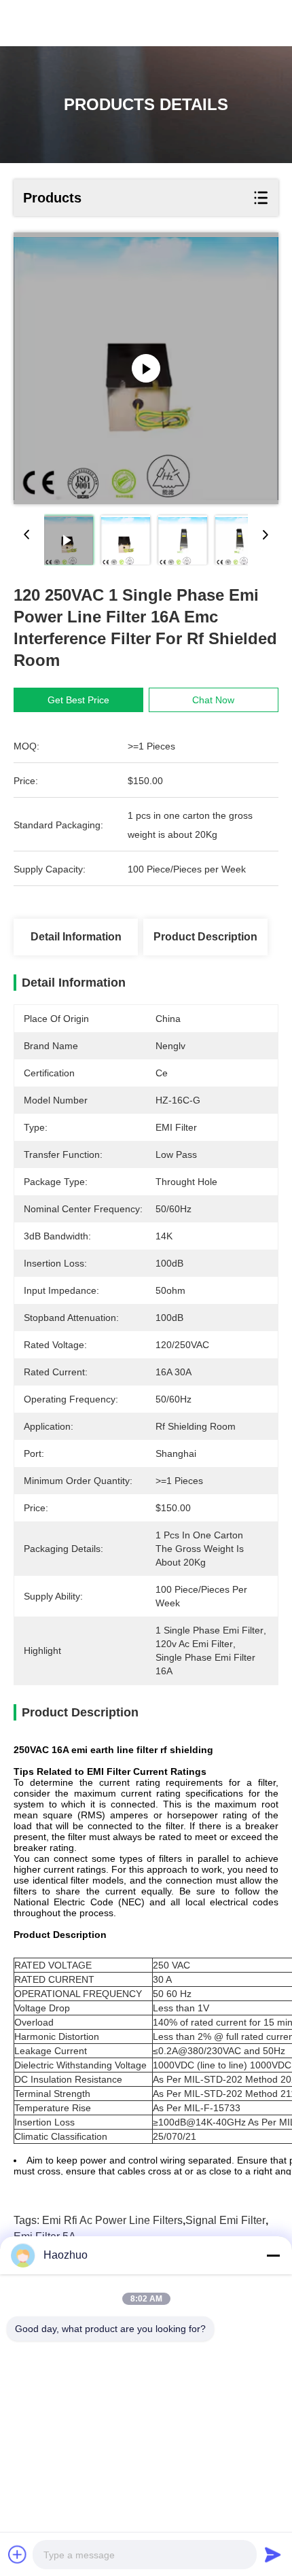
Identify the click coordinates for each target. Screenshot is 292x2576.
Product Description (205, 937)
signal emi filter (225, 2220)
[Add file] (18, 2554)
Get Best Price (78, 700)
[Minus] (273, 2255)
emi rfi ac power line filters (112, 2220)
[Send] (273, 2554)
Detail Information (76, 937)
